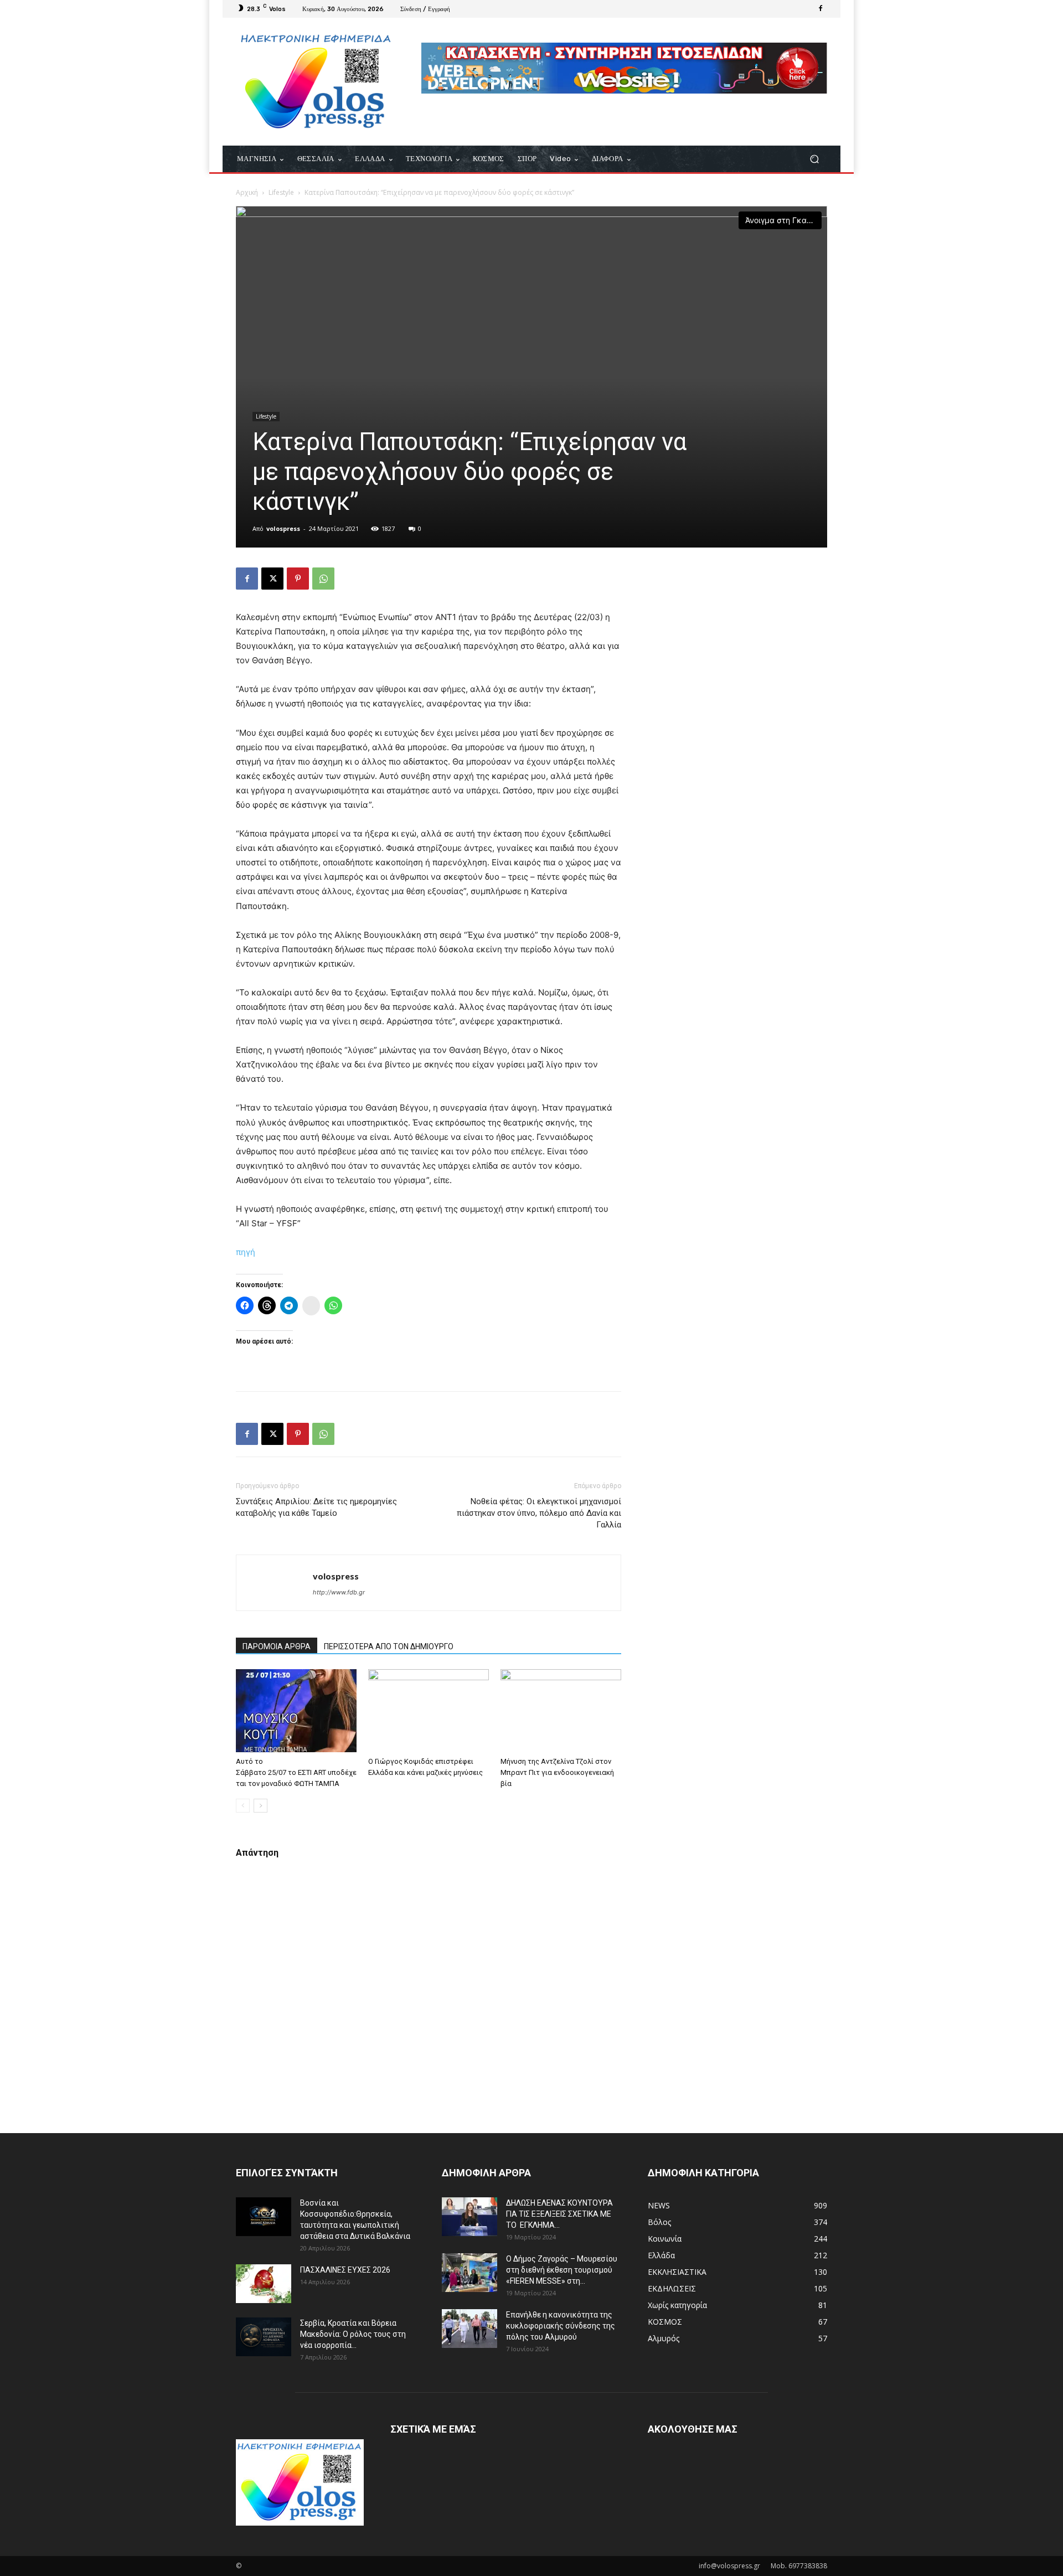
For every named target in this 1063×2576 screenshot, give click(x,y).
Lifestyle (281, 192)
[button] (814, 159)
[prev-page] (243, 1806)
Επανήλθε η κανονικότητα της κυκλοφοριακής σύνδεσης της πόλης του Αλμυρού (561, 2326)
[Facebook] (821, 9)
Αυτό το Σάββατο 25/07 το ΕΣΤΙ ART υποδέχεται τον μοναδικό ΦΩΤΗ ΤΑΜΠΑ (296, 1772)
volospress (283, 528)
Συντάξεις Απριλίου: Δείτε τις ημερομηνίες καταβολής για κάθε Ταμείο (316, 1507)
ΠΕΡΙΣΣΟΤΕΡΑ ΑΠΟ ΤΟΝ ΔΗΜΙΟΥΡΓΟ (389, 1646)
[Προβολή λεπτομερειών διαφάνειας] (624, 68)
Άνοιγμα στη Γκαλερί (783, 220)
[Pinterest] (298, 579)
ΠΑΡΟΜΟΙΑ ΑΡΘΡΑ (277, 1646)
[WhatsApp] (323, 579)
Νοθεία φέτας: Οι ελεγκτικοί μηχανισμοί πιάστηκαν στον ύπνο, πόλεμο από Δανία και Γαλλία (539, 1513)
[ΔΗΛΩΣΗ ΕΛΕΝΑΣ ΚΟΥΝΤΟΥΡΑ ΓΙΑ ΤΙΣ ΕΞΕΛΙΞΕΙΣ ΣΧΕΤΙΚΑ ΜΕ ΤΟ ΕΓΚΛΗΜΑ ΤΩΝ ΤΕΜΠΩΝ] (469, 2217)
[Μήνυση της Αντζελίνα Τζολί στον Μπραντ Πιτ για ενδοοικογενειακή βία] (561, 1711)
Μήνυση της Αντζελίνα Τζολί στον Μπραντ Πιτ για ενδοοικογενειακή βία (557, 1772)
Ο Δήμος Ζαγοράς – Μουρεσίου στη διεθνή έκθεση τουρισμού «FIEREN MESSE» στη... (562, 2270)
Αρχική (247, 192)
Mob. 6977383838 (799, 2566)
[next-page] (260, 1806)
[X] (272, 579)
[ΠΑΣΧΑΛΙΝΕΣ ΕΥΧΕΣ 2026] (264, 2284)
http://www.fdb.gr (339, 1592)
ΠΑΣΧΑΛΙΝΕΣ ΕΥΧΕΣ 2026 (345, 2270)
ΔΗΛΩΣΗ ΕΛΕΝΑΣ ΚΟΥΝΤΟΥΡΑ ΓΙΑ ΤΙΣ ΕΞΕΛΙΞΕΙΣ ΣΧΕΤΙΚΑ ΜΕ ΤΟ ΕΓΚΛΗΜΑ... (559, 2214)
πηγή (246, 1252)
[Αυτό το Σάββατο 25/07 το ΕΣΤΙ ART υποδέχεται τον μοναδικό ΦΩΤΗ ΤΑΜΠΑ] (296, 1711)
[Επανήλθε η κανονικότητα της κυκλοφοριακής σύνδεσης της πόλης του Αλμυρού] (469, 2329)
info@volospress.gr (729, 2566)
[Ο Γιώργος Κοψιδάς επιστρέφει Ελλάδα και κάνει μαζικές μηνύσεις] (429, 1711)
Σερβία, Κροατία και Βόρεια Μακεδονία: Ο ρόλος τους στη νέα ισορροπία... (353, 2334)
